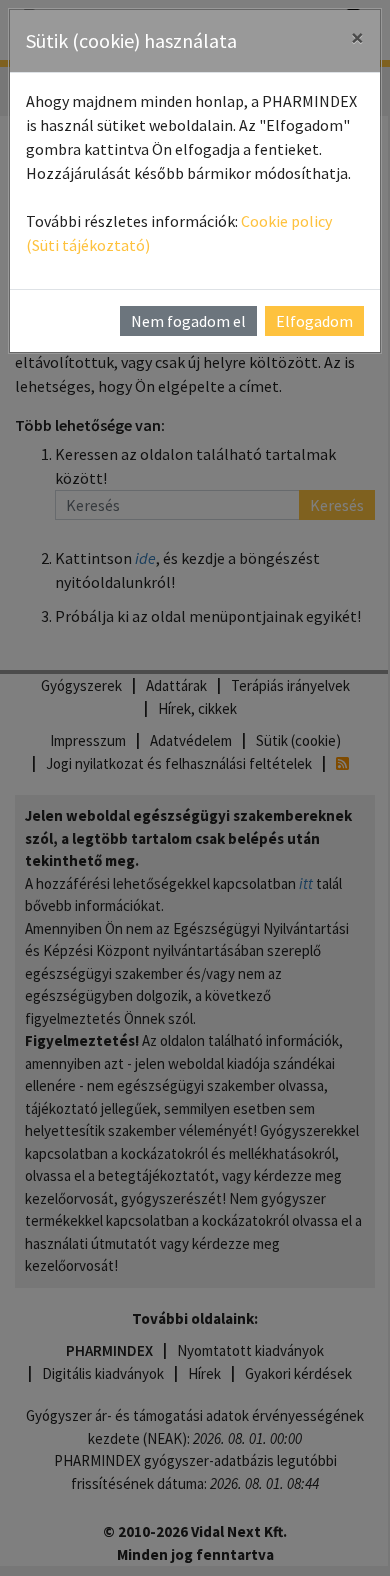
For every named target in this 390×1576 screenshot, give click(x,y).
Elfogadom (314, 321)
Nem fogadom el (188, 321)
